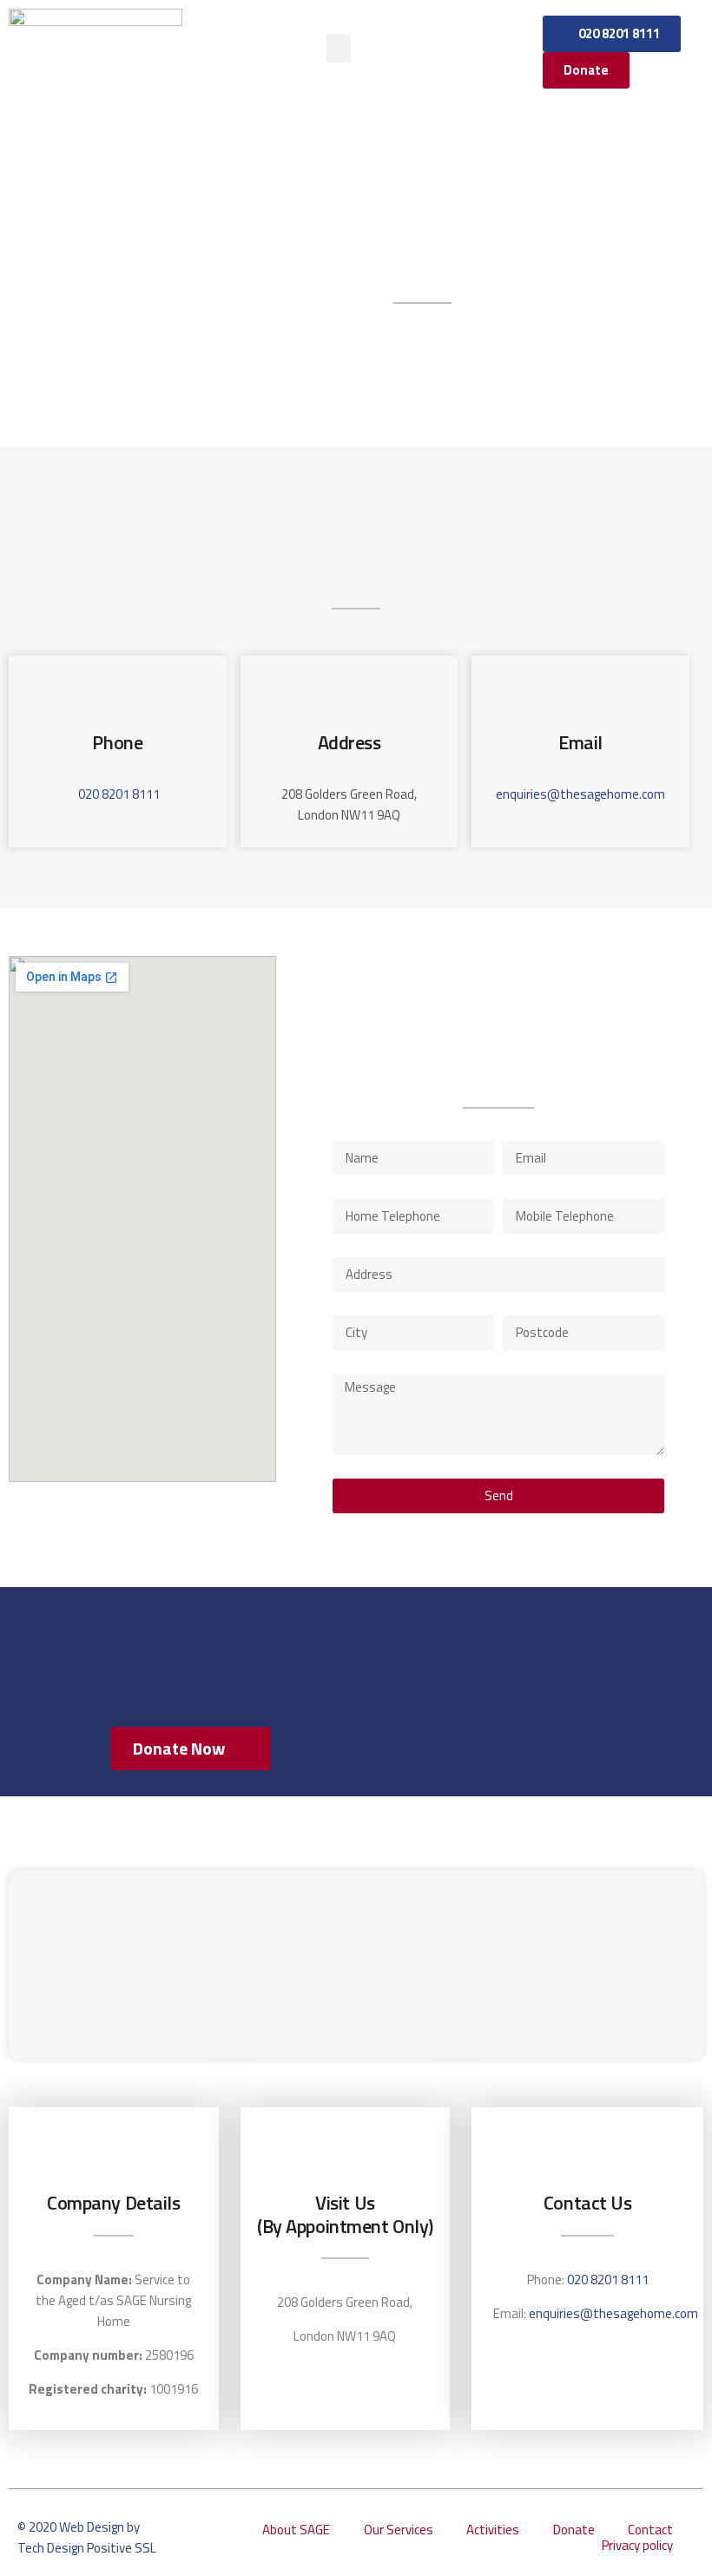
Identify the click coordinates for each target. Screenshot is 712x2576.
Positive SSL (122, 2548)
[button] (339, 48)
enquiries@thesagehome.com (580, 794)
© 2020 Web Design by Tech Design (79, 2537)
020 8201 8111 (119, 794)
